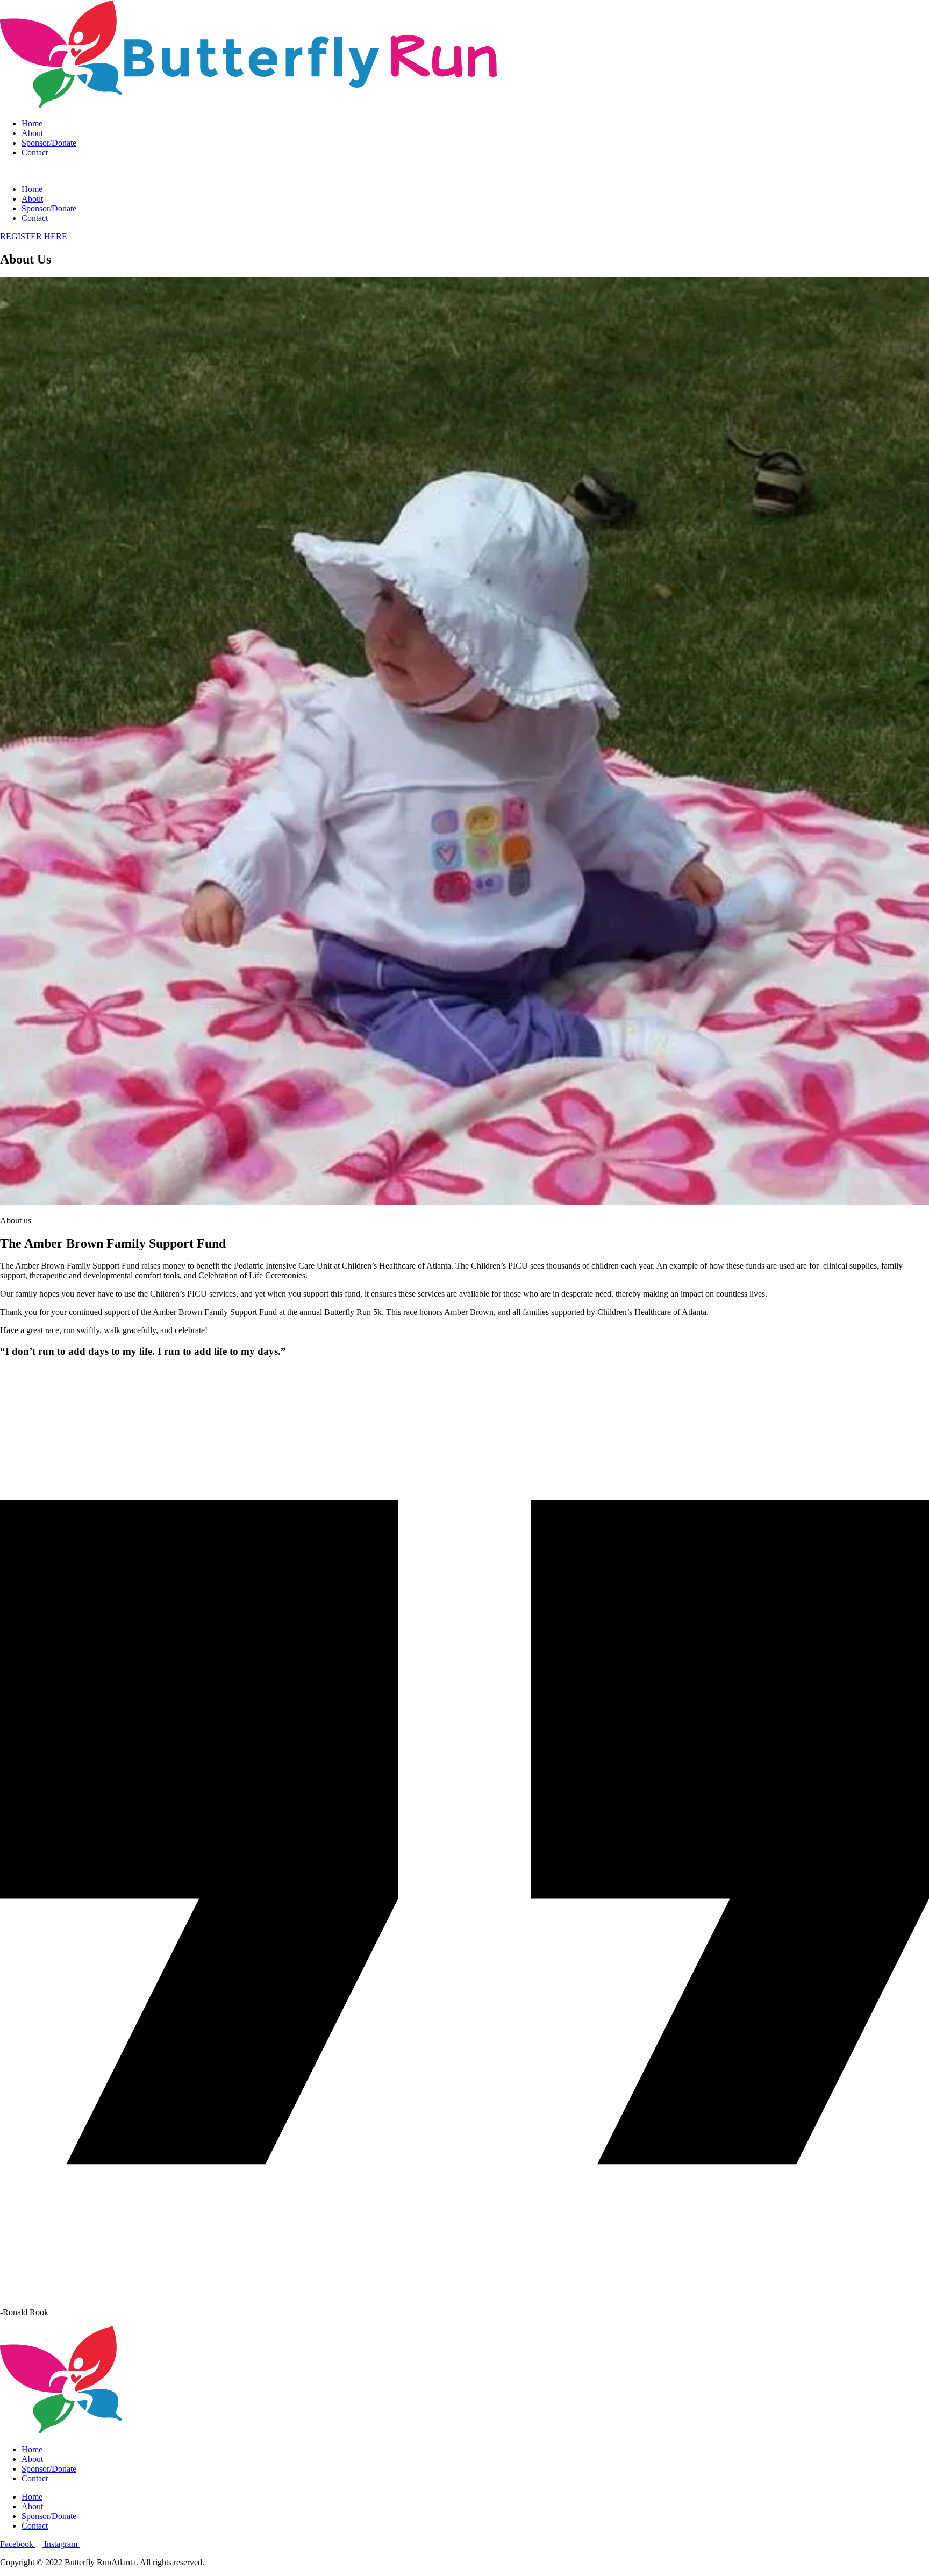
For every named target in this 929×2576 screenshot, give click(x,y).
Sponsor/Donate (49, 143)
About (32, 133)
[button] (464, 171)
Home (32, 123)
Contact (35, 152)
